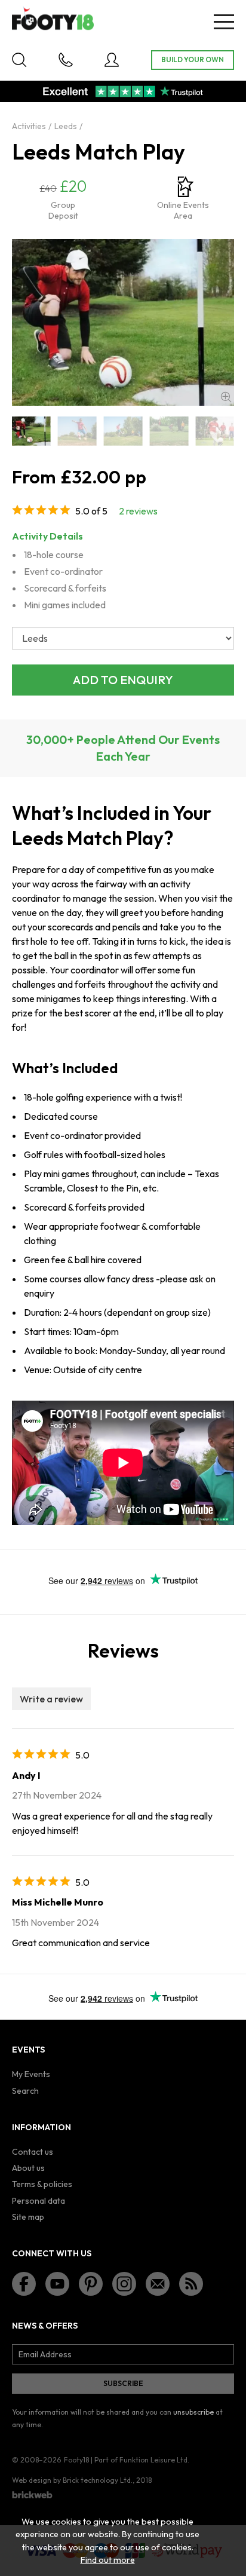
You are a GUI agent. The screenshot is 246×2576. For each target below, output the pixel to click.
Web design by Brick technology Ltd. (72, 2480)
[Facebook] (24, 2284)
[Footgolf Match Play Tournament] (31, 431)
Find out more (108, 2560)
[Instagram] (124, 2284)
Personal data (39, 2201)
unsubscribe (193, 2412)
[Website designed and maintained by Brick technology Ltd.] (32, 2495)
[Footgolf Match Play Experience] (169, 431)
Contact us (33, 2152)
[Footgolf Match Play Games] (215, 431)
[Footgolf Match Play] (77, 431)
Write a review (51, 1699)
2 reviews (138, 511)
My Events (31, 2074)
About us (28, 2168)
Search (25, 2091)
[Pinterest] (91, 2284)
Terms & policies (42, 2184)
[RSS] (191, 2284)
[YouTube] (57, 2284)
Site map (28, 2217)
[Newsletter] (158, 2284)
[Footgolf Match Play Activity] (123, 431)
